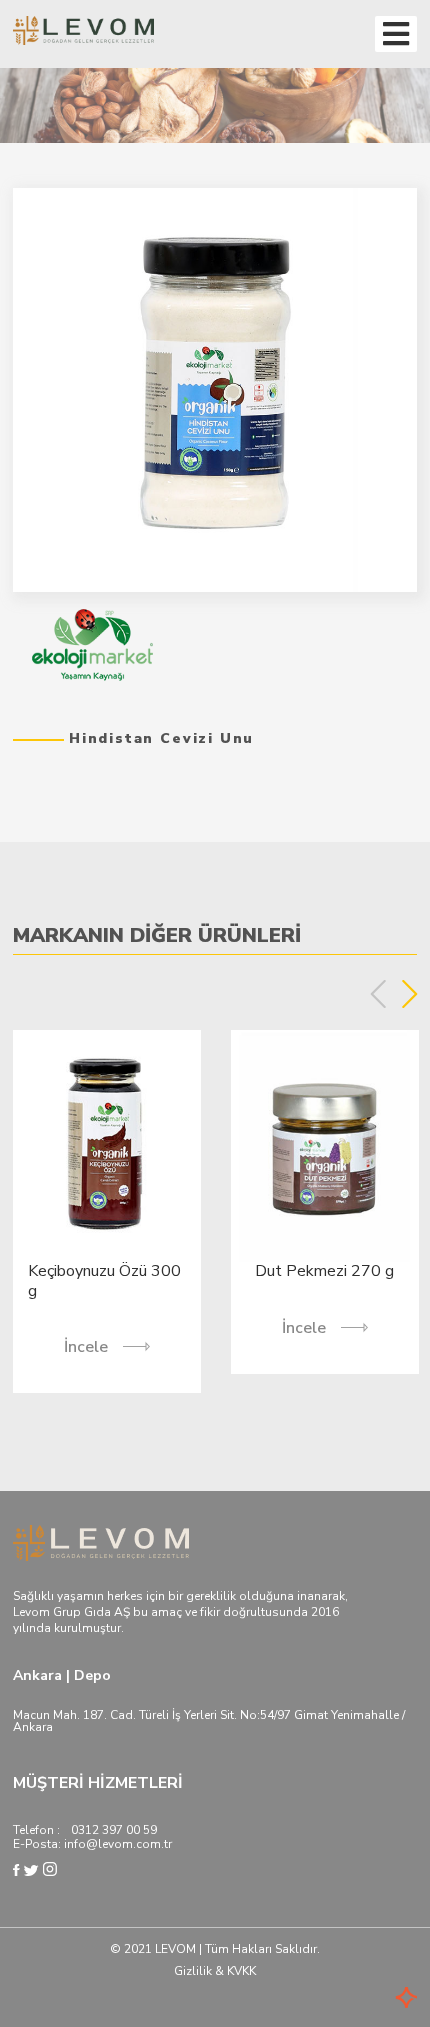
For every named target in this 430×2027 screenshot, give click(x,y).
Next (409, 994)
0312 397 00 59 (114, 1830)
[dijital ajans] (377, 1999)
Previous (378, 994)
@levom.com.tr (129, 1844)
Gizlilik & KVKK (215, 1971)
